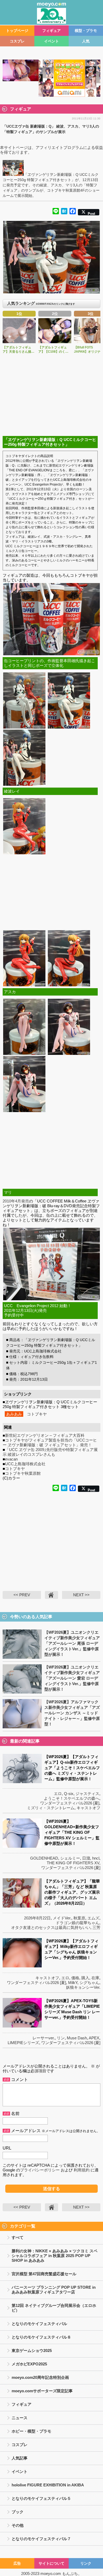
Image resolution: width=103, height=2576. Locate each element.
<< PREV (22, 1595)
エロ (58, 1794)
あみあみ (14, 1414)
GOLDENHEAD (44, 1858)
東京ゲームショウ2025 (32, 2351)
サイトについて (51, 2563)
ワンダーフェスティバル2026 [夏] (70, 1803)
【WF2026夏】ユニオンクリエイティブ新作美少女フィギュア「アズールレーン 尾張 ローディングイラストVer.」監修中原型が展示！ (72, 1643)
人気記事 (20, 2458)
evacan (11, 1459)
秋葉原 (79, 1918)
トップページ (17, 31)
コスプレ (17, 41)
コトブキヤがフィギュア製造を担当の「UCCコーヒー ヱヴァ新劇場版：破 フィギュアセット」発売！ (50, 1442)
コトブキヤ (37, 1414)
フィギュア (51, 31)
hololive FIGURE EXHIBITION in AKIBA (48, 2485)
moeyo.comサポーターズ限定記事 (42, 2391)
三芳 (96, 1927)
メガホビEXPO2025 (29, 2364)
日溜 (86, 1858)
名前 (15, 2114)
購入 (85, 1978)
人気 (86, 41)
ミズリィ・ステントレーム (51, 1808)
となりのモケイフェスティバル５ (41, 2498)
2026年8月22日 (37, 1918)
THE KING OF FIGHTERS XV (73, 1863)
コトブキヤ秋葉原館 (23, 1473)
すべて (18, 2237)
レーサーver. (44, 2038)
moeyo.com (51, 2573)
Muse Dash (77, 2038)
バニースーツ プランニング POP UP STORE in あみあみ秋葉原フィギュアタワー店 (54, 2290)
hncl (96, 1858)
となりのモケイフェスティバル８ (41, 2337)
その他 (18, 2525)
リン (61, 2038)
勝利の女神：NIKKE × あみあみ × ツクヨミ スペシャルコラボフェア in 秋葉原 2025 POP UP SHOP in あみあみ (55, 2256)
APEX (94, 2038)
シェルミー (70, 1858)
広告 (17, 2563)
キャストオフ (88, 1808)
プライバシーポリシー (40, 2170)
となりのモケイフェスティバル (39, 2324)
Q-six (69, 1794)
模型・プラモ (86, 31)
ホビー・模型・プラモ (31, 2431)
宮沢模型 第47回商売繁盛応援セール (44, 2274)
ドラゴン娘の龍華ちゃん (78, 1923)
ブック (18, 2512)
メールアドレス (26, 2131)
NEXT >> (81, 1595)
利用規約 (82, 2170)
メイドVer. (62, 1918)
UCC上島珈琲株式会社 (25, 1464)
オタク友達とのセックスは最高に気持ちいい (51, 1927)
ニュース (20, 2418)
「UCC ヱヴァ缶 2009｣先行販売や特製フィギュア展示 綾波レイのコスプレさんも (50, 1452)
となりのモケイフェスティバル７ (41, 2539)
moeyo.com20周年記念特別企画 (40, 2377)
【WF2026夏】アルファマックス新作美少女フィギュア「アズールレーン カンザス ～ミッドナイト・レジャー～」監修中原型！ (72, 1713)
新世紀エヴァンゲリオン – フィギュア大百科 (45, 1435)
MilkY (73, 1983)
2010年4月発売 (16, 1201)
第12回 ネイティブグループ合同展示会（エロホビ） (54, 2308)
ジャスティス (87, 1794)
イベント (51, 41)
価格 (75, 1978)
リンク (86, 2563)
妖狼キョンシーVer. (83, 1987)
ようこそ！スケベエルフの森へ (72, 1798)
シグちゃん (89, 1983)
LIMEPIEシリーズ (23, 2043)
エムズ (93, 1918)
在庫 (95, 1978)
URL (7, 2148)
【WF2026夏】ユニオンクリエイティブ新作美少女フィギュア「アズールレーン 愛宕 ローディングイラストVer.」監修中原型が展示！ (72, 1678)
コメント (20, 2080)
